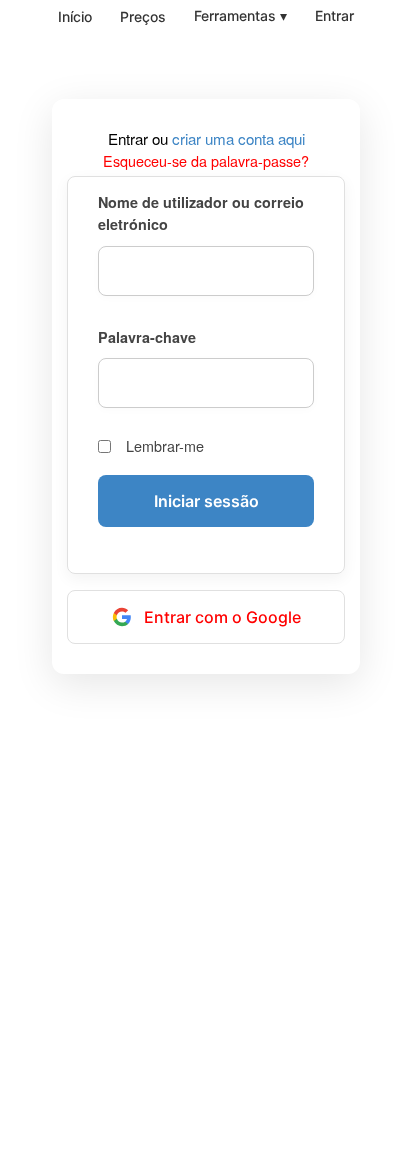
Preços (143, 16)
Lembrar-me (165, 446)
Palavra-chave (147, 337)
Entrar (334, 15)
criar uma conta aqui (238, 138)
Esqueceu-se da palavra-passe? (206, 160)
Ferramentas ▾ (240, 15)
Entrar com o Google (222, 617)
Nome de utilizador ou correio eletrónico (201, 213)
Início (75, 16)
